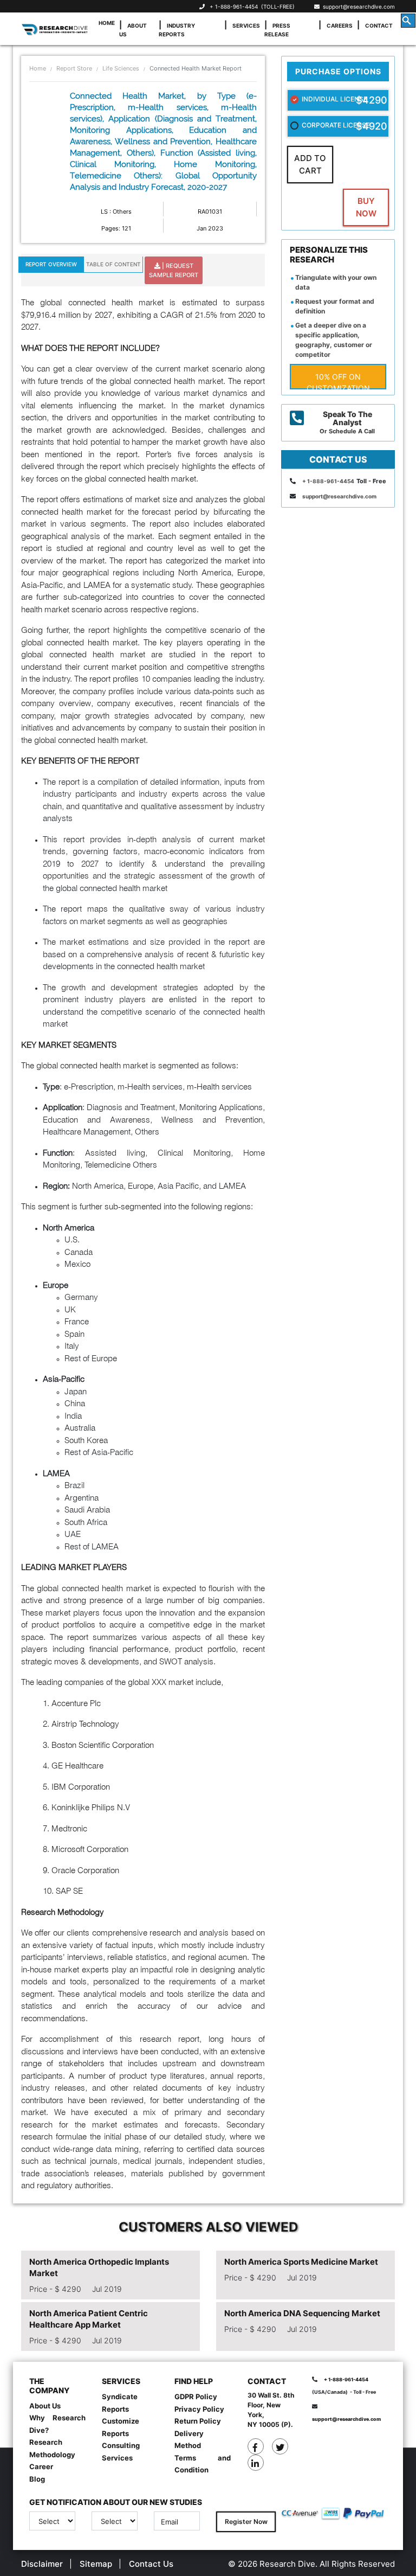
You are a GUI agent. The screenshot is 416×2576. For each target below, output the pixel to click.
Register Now (246, 2521)
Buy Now (366, 207)
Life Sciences (121, 68)
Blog (37, 2479)
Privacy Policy (199, 2409)
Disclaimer (42, 2564)
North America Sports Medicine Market (301, 2262)
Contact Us (151, 2564)
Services (246, 25)
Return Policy (198, 2421)
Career (41, 2466)
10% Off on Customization (338, 381)
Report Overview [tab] (51, 264)
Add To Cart (310, 164)
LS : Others (116, 212)
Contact (379, 25)
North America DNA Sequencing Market (302, 2313)
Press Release (277, 30)
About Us (133, 30)
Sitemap (96, 2564)
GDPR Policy (196, 2396)
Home (107, 23)
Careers (340, 25)
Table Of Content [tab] (113, 264)
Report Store (74, 68)
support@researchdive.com (357, 7)
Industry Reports (177, 30)
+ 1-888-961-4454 (234, 7)
